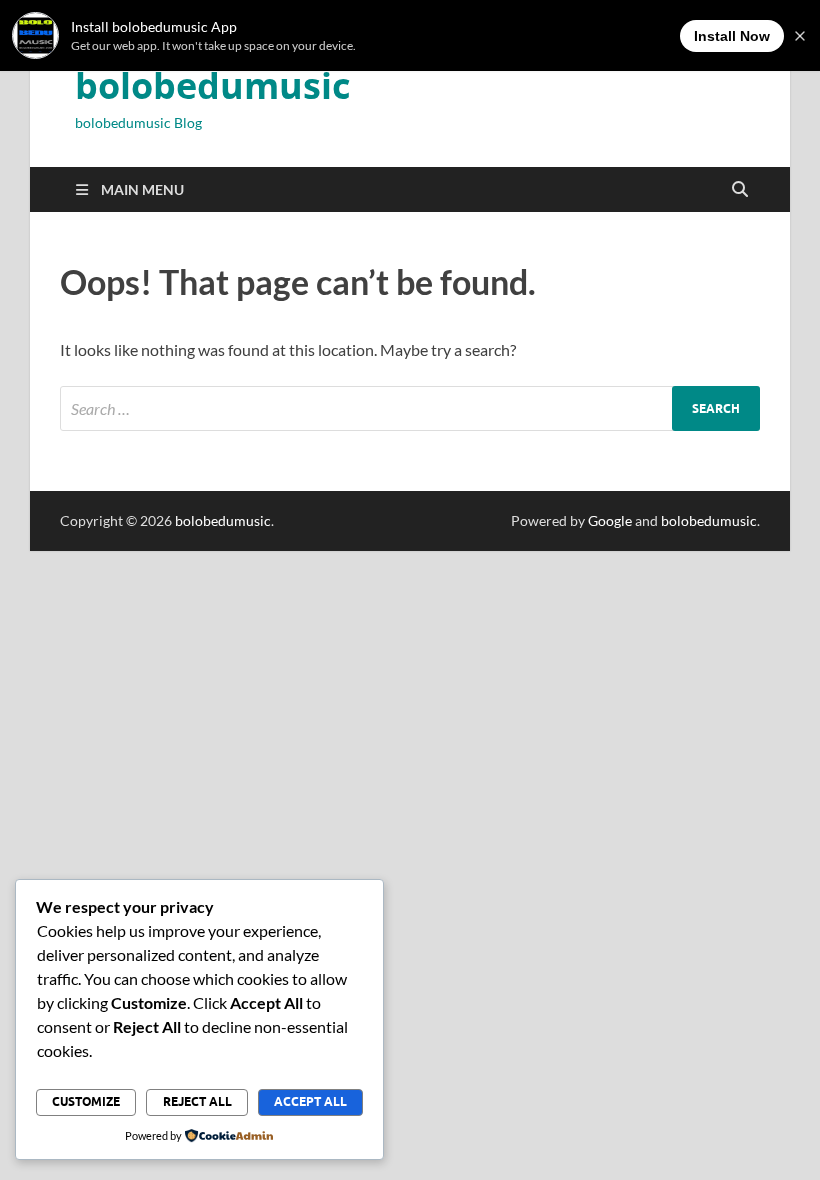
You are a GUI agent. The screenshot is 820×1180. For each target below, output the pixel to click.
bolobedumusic (213, 85)
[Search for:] (410, 408)
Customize (86, 1101)
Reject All (197, 1101)
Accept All (310, 1101)
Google (610, 520)
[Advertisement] (410, 691)
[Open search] (740, 190)
